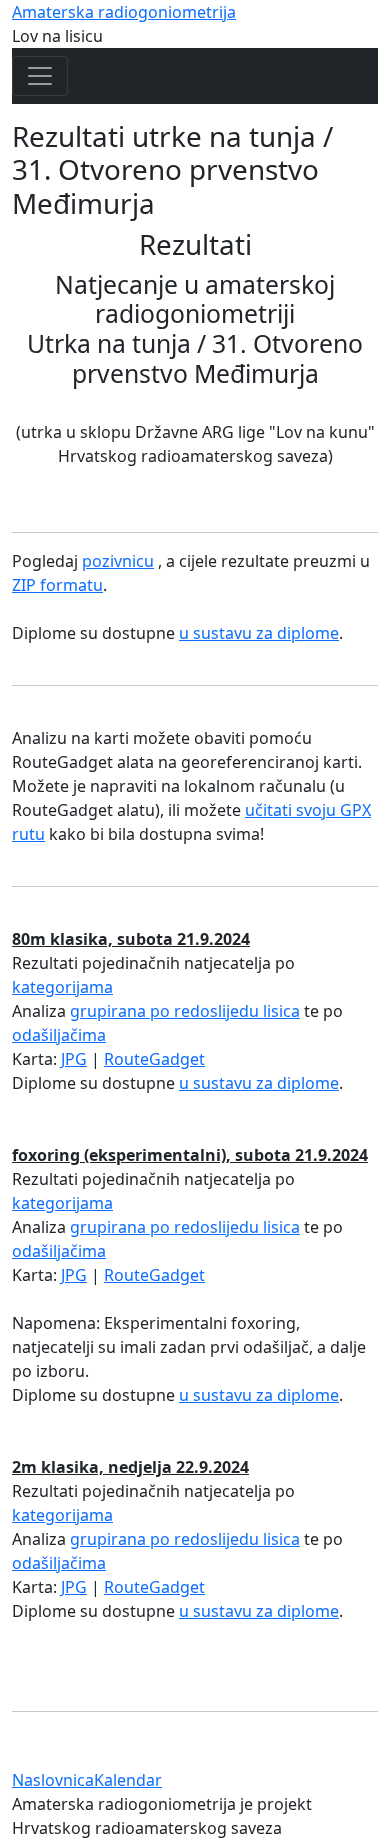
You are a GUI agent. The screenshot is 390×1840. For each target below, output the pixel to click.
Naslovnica (53, 1780)
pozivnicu (118, 561)
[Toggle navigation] (40, 76)
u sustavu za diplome (259, 633)
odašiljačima (59, 1035)
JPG (74, 1059)
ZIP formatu (57, 585)
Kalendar (128, 1780)
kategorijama (62, 987)
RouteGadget (154, 1059)
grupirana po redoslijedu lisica (185, 1011)
